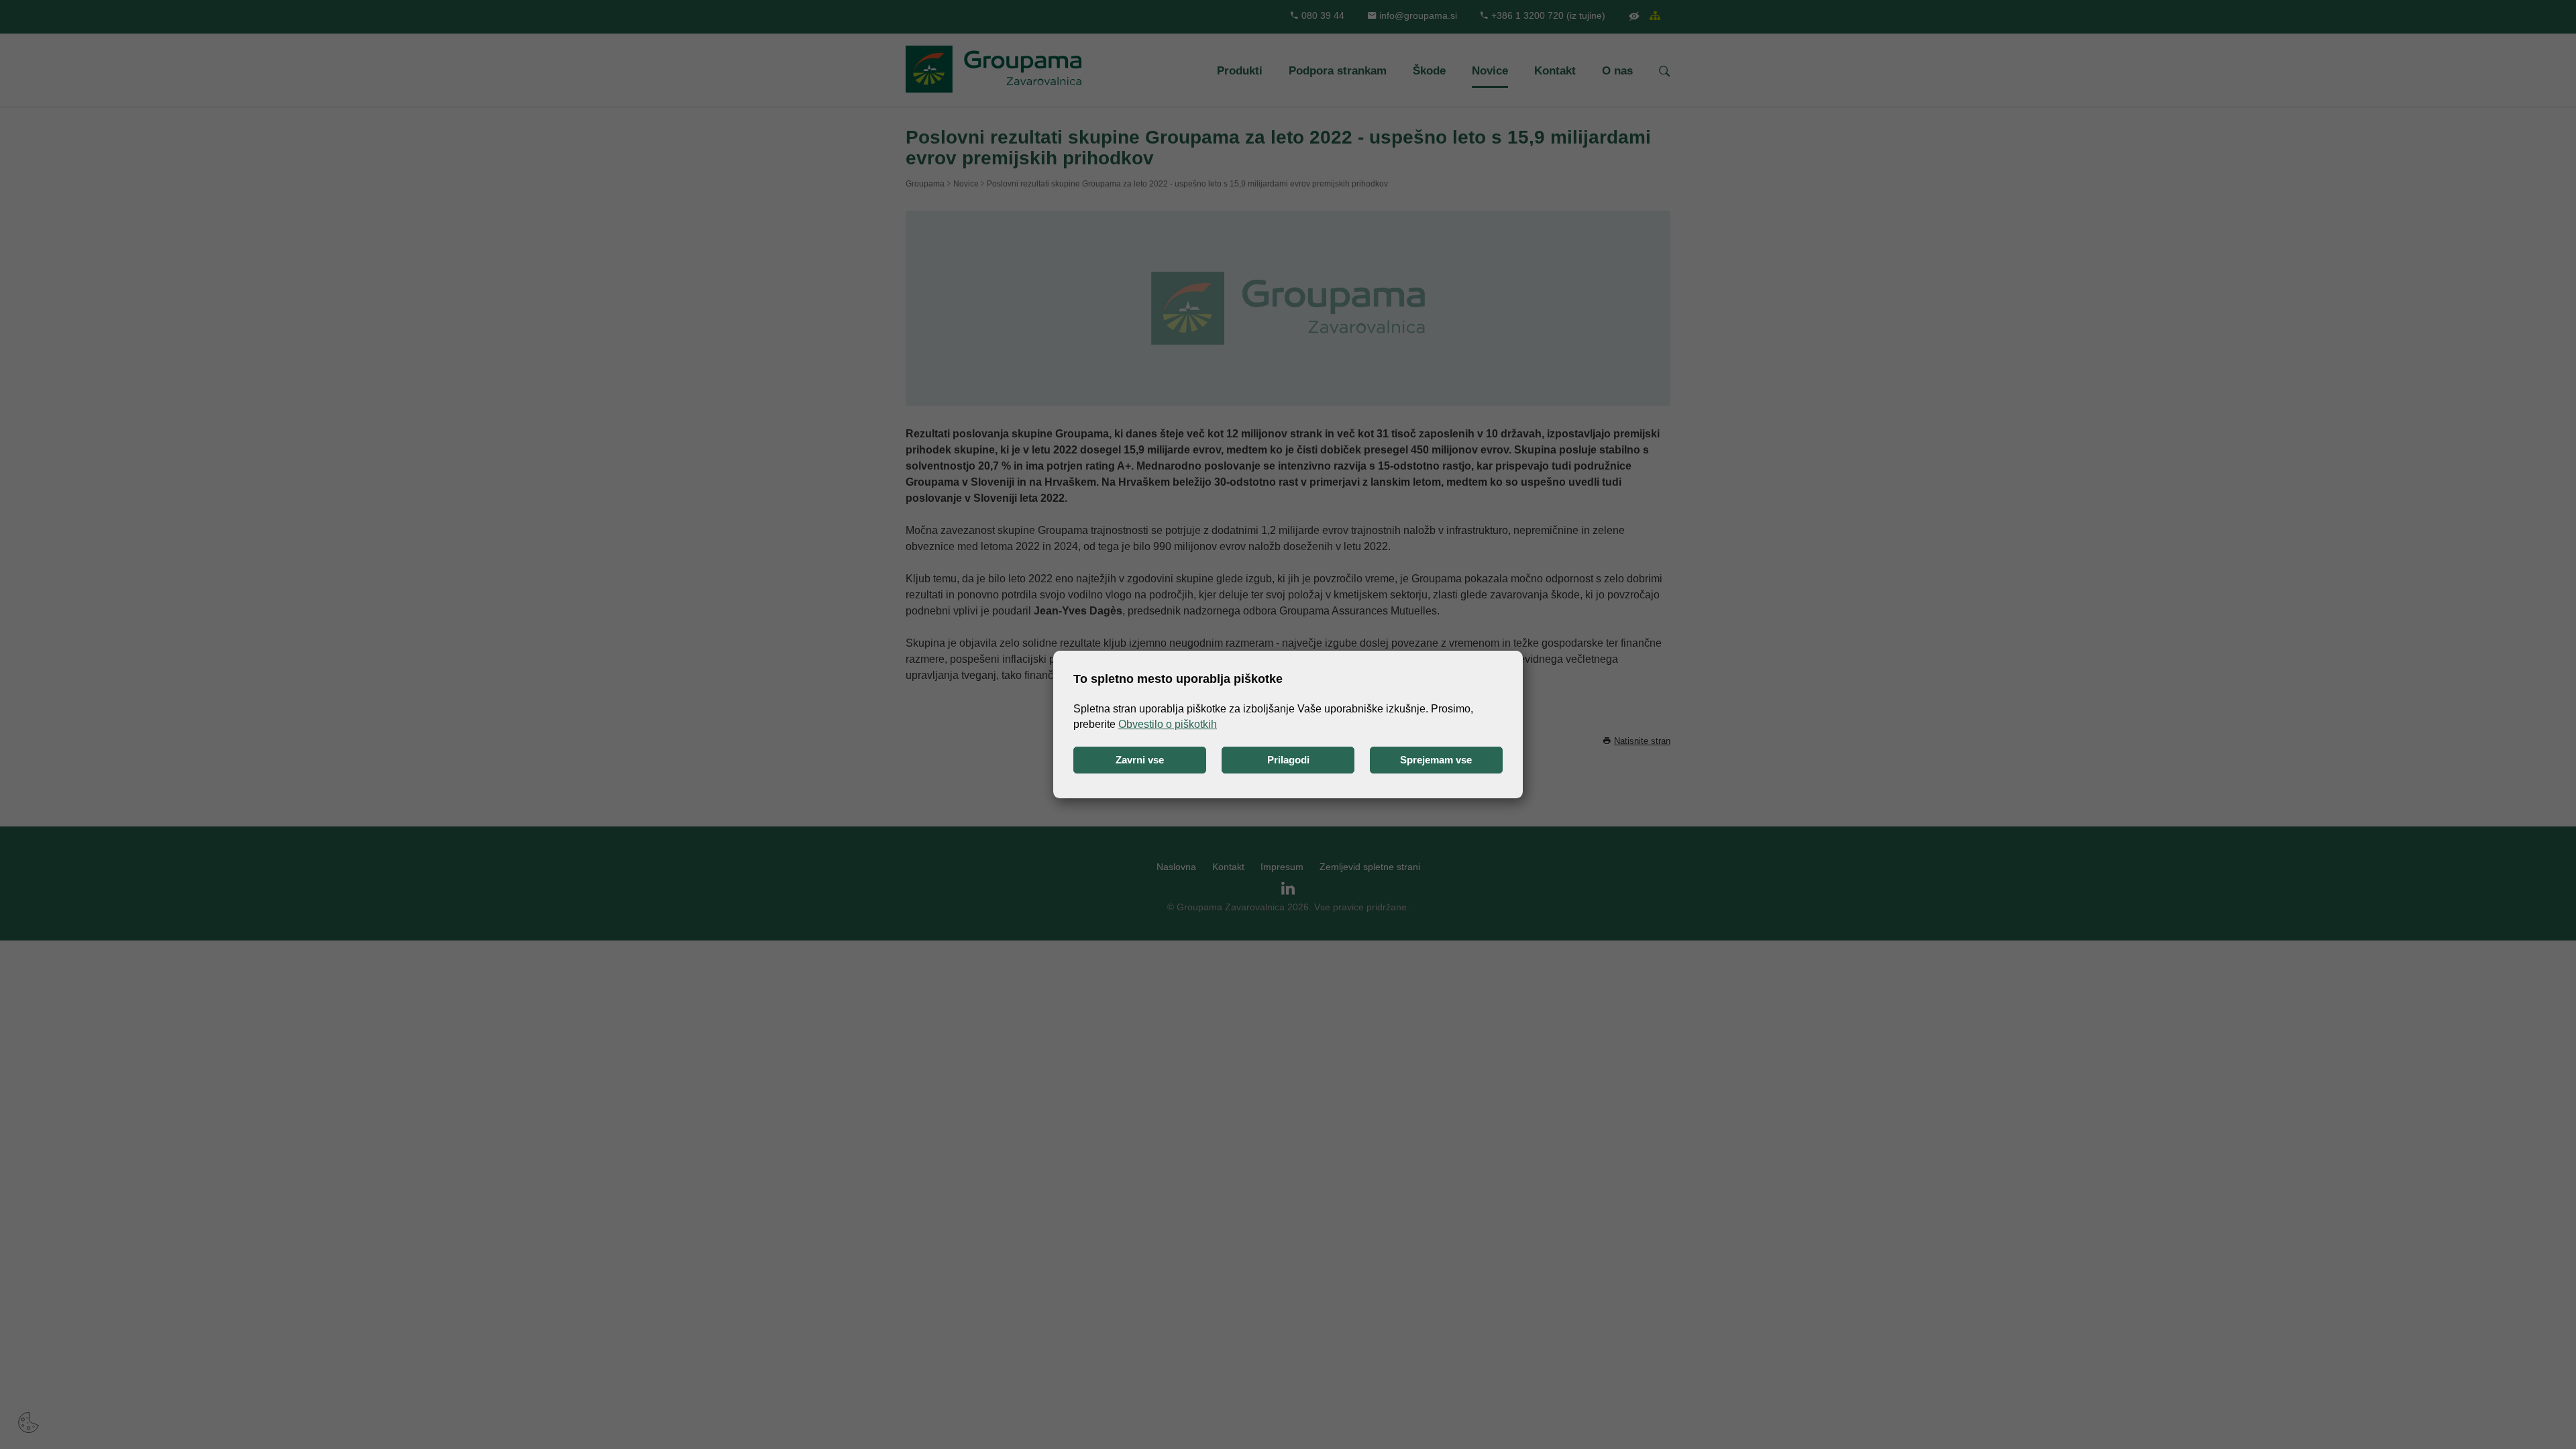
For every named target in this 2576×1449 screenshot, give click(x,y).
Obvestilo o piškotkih (1168, 724)
